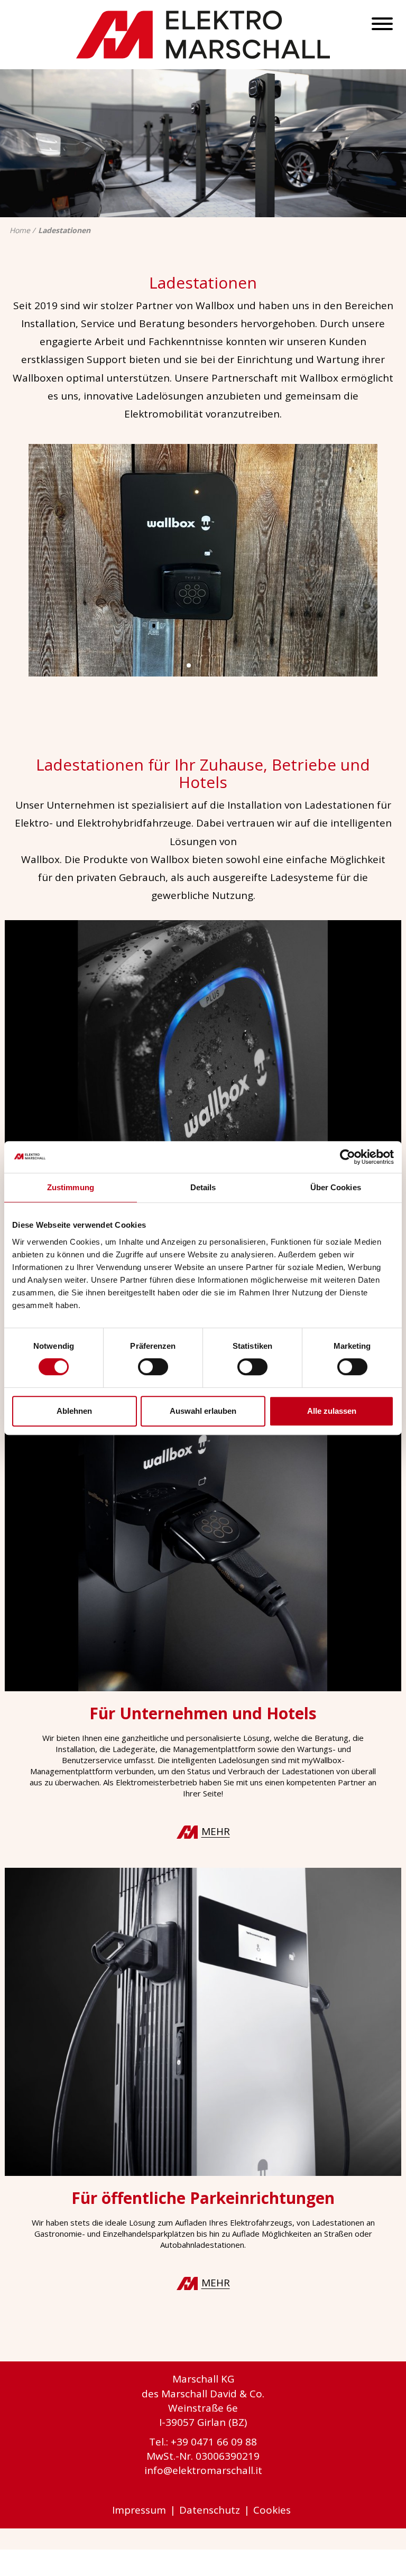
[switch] (153, 1367)
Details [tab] (203, 1187)
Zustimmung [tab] (71, 1187)
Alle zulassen (332, 1411)
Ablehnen (74, 1411)
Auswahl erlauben (203, 1411)
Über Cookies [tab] (336, 1187)
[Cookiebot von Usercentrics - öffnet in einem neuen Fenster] (348, 1157)
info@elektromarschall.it (203, 2470)
